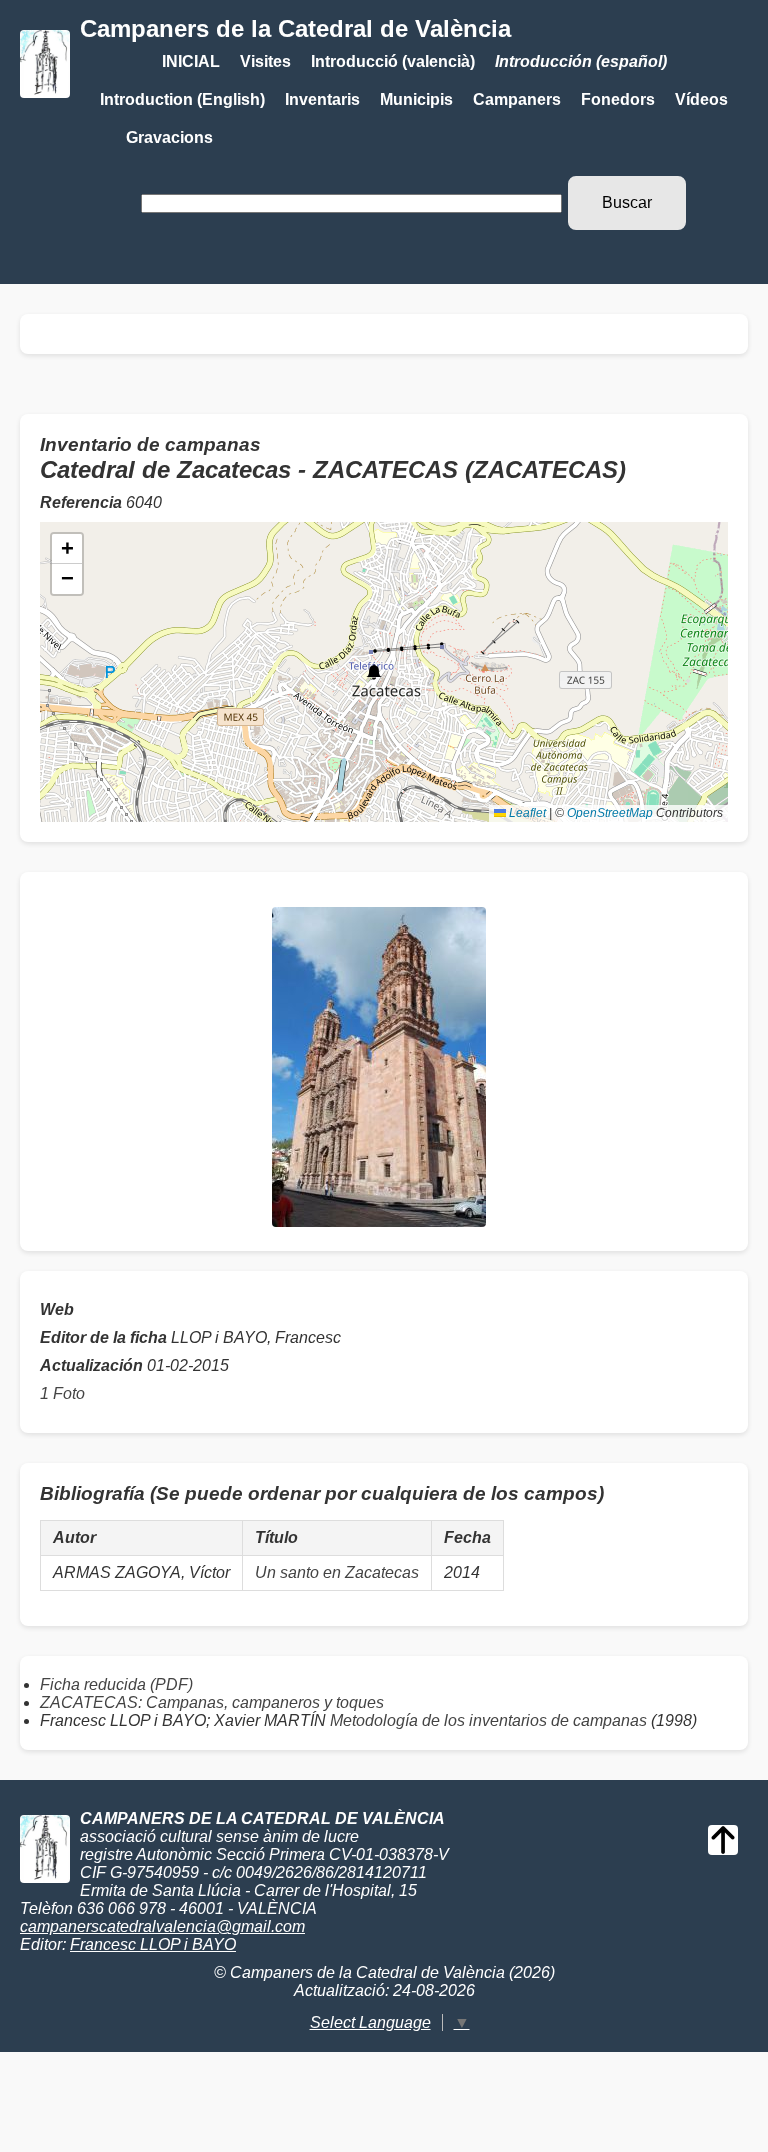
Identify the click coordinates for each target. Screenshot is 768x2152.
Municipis (416, 99)
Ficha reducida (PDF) (116, 1684)
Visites (265, 61)
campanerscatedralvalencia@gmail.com (162, 1926)
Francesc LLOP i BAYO (153, 1944)
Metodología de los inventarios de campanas (488, 1720)
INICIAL (191, 61)
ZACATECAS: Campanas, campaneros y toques (212, 1702)
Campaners (517, 99)
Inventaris (322, 99)
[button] (374, 672)
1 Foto (62, 1393)
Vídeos (701, 99)
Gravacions (169, 137)
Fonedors (618, 99)
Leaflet (526, 813)
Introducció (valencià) (393, 61)
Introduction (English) (182, 99)
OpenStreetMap (610, 813)
